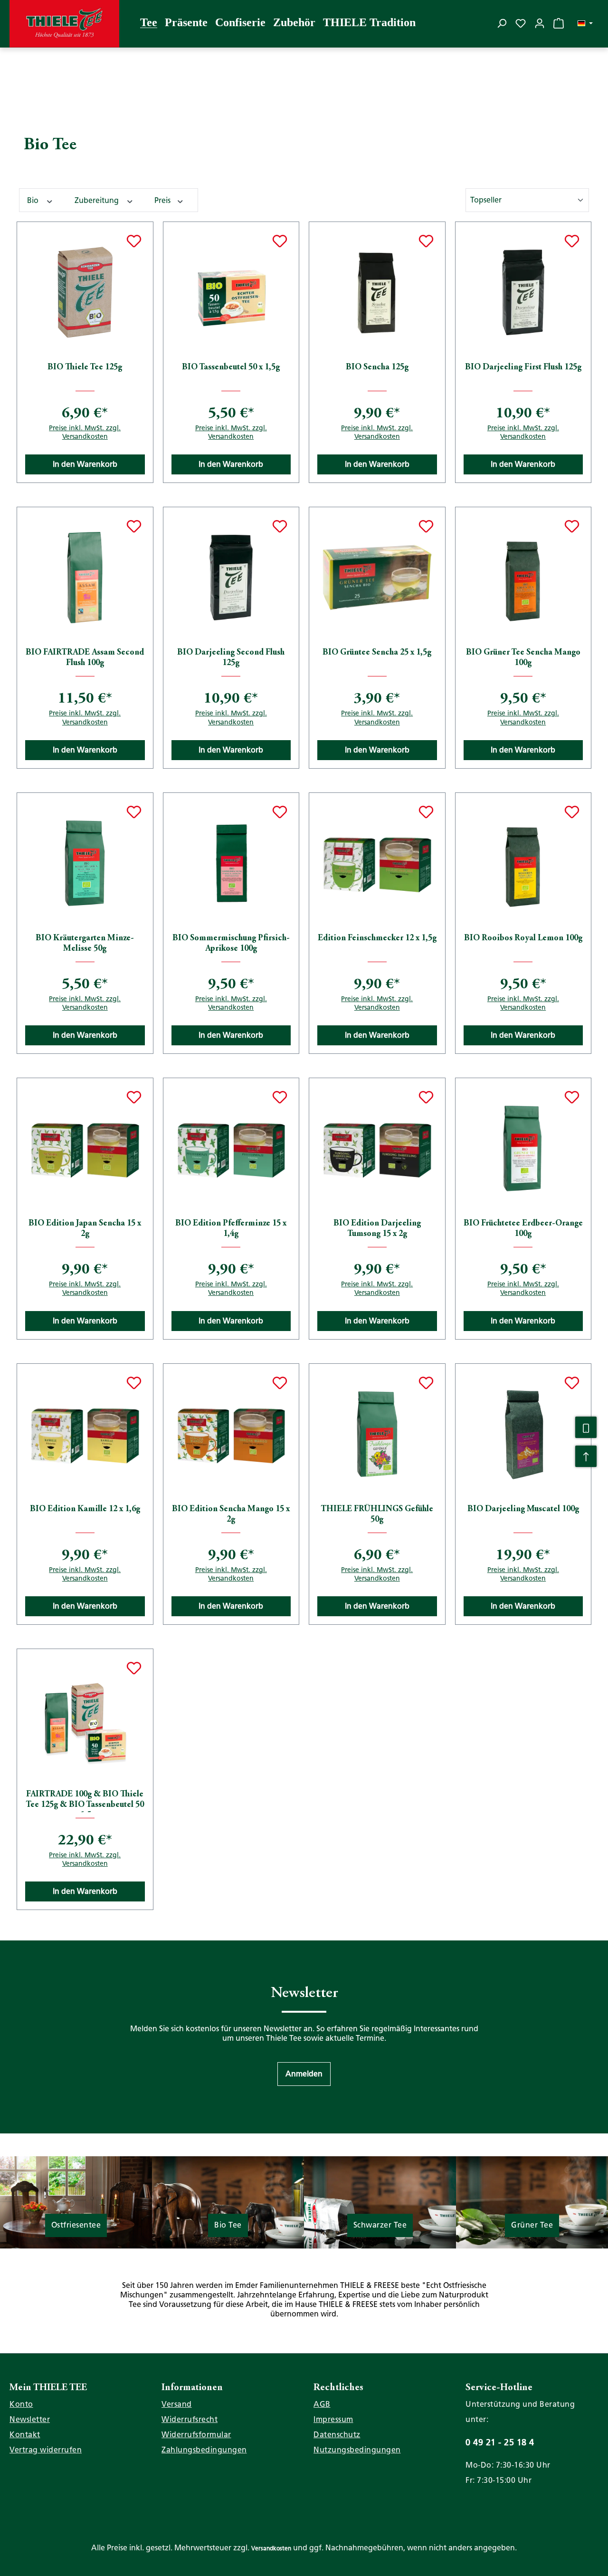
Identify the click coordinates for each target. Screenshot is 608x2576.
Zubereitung (98, 200)
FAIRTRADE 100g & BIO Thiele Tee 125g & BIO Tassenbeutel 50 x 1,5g (85, 1801)
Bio (34, 200)
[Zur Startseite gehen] (64, 24)
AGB (322, 2404)
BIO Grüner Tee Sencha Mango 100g (523, 658)
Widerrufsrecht (190, 2419)
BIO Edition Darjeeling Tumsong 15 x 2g (377, 1229)
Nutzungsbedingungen (357, 2450)
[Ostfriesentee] (76, 2206)
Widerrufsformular (196, 2435)
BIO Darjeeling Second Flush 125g (231, 658)
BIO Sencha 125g (377, 367)
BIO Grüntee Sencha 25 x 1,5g (377, 653)
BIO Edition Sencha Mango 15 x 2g (231, 1515)
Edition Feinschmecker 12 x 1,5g (377, 938)
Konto (21, 2404)
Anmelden (304, 2074)
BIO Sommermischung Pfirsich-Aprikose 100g (231, 944)
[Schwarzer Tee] (380, 2202)
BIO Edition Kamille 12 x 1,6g (85, 1509)
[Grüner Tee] (532, 2202)
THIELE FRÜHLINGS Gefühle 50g (377, 1515)
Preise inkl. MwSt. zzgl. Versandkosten (85, 432)
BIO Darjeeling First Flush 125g (523, 367)
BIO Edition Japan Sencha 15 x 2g (85, 1229)
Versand (177, 2404)
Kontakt (25, 2435)
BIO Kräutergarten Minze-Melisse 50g (85, 944)
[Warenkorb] (559, 23)
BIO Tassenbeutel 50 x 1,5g (231, 367)
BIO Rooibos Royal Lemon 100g (523, 938)
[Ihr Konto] (540, 23)
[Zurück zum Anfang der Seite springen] (586, 1457)
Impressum (333, 2419)
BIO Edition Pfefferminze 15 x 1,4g (231, 1229)
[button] (304, 2074)
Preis (163, 200)
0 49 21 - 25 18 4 (500, 2442)
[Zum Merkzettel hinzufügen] (134, 241)
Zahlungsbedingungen (204, 2450)
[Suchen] (502, 23)
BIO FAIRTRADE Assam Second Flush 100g (85, 658)
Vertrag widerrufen (46, 2450)
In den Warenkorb (85, 464)
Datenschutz (337, 2435)
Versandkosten (271, 2548)
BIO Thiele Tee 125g (85, 367)
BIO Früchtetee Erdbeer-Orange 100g (523, 1229)
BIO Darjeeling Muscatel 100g (523, 1509)
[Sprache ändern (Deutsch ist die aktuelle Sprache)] (585, 24)
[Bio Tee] (228, 2202)
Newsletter (30, 2419)
